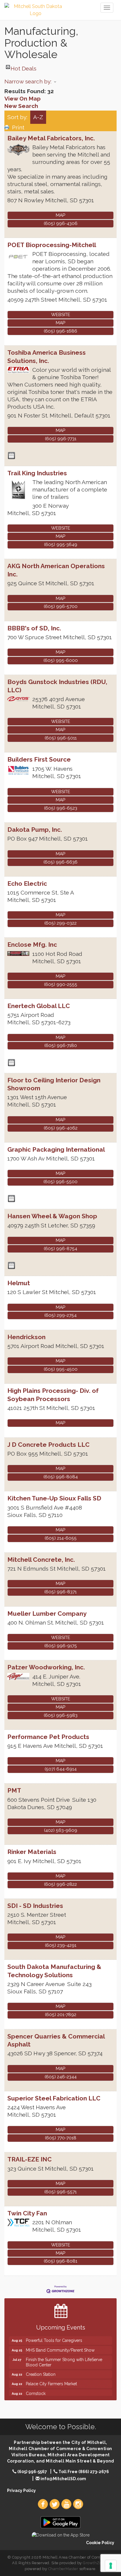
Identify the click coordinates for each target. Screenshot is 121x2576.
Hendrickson (26, 1337)
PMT (14, 1790)
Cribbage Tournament (47, 2396)
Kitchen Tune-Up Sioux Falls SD (54, 1498)
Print (18, 127)
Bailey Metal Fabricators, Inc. (51, 138)
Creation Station (41, 2367)
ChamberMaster (63, 2569)
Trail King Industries (37, 473)
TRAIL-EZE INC (30, 2159)
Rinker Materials (32, 1852)
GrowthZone (95, 2563)
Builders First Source (39, 759)
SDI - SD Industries (35, 1906)
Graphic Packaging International (56, 1149)
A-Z (38, 117)
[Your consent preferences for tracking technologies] (111, 2566)
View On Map (22, 98)
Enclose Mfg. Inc (32, 945)
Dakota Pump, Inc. (35, 830)
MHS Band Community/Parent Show (60, 2343)
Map (60, 215)
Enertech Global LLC (39, 1006)
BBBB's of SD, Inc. (34, 628)
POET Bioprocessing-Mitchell (52, 245)
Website (61, 315)
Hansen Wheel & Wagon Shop (52, 1216)
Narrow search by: (28, 81)
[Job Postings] (11, 456)
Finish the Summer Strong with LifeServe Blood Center (64, 2355)
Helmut (19, 1283)
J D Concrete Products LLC (48, 1445)
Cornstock (36, 2386)
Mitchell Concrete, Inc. (41, 1560)
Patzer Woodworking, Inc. (46, 1667)
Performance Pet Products (48, 1737)
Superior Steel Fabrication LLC (54, 2098)
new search (21, 106)
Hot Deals (23, 67)
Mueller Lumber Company (47, 1614)
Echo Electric (27, 883)
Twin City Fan (27, 2213)
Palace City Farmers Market (51, 2376)
